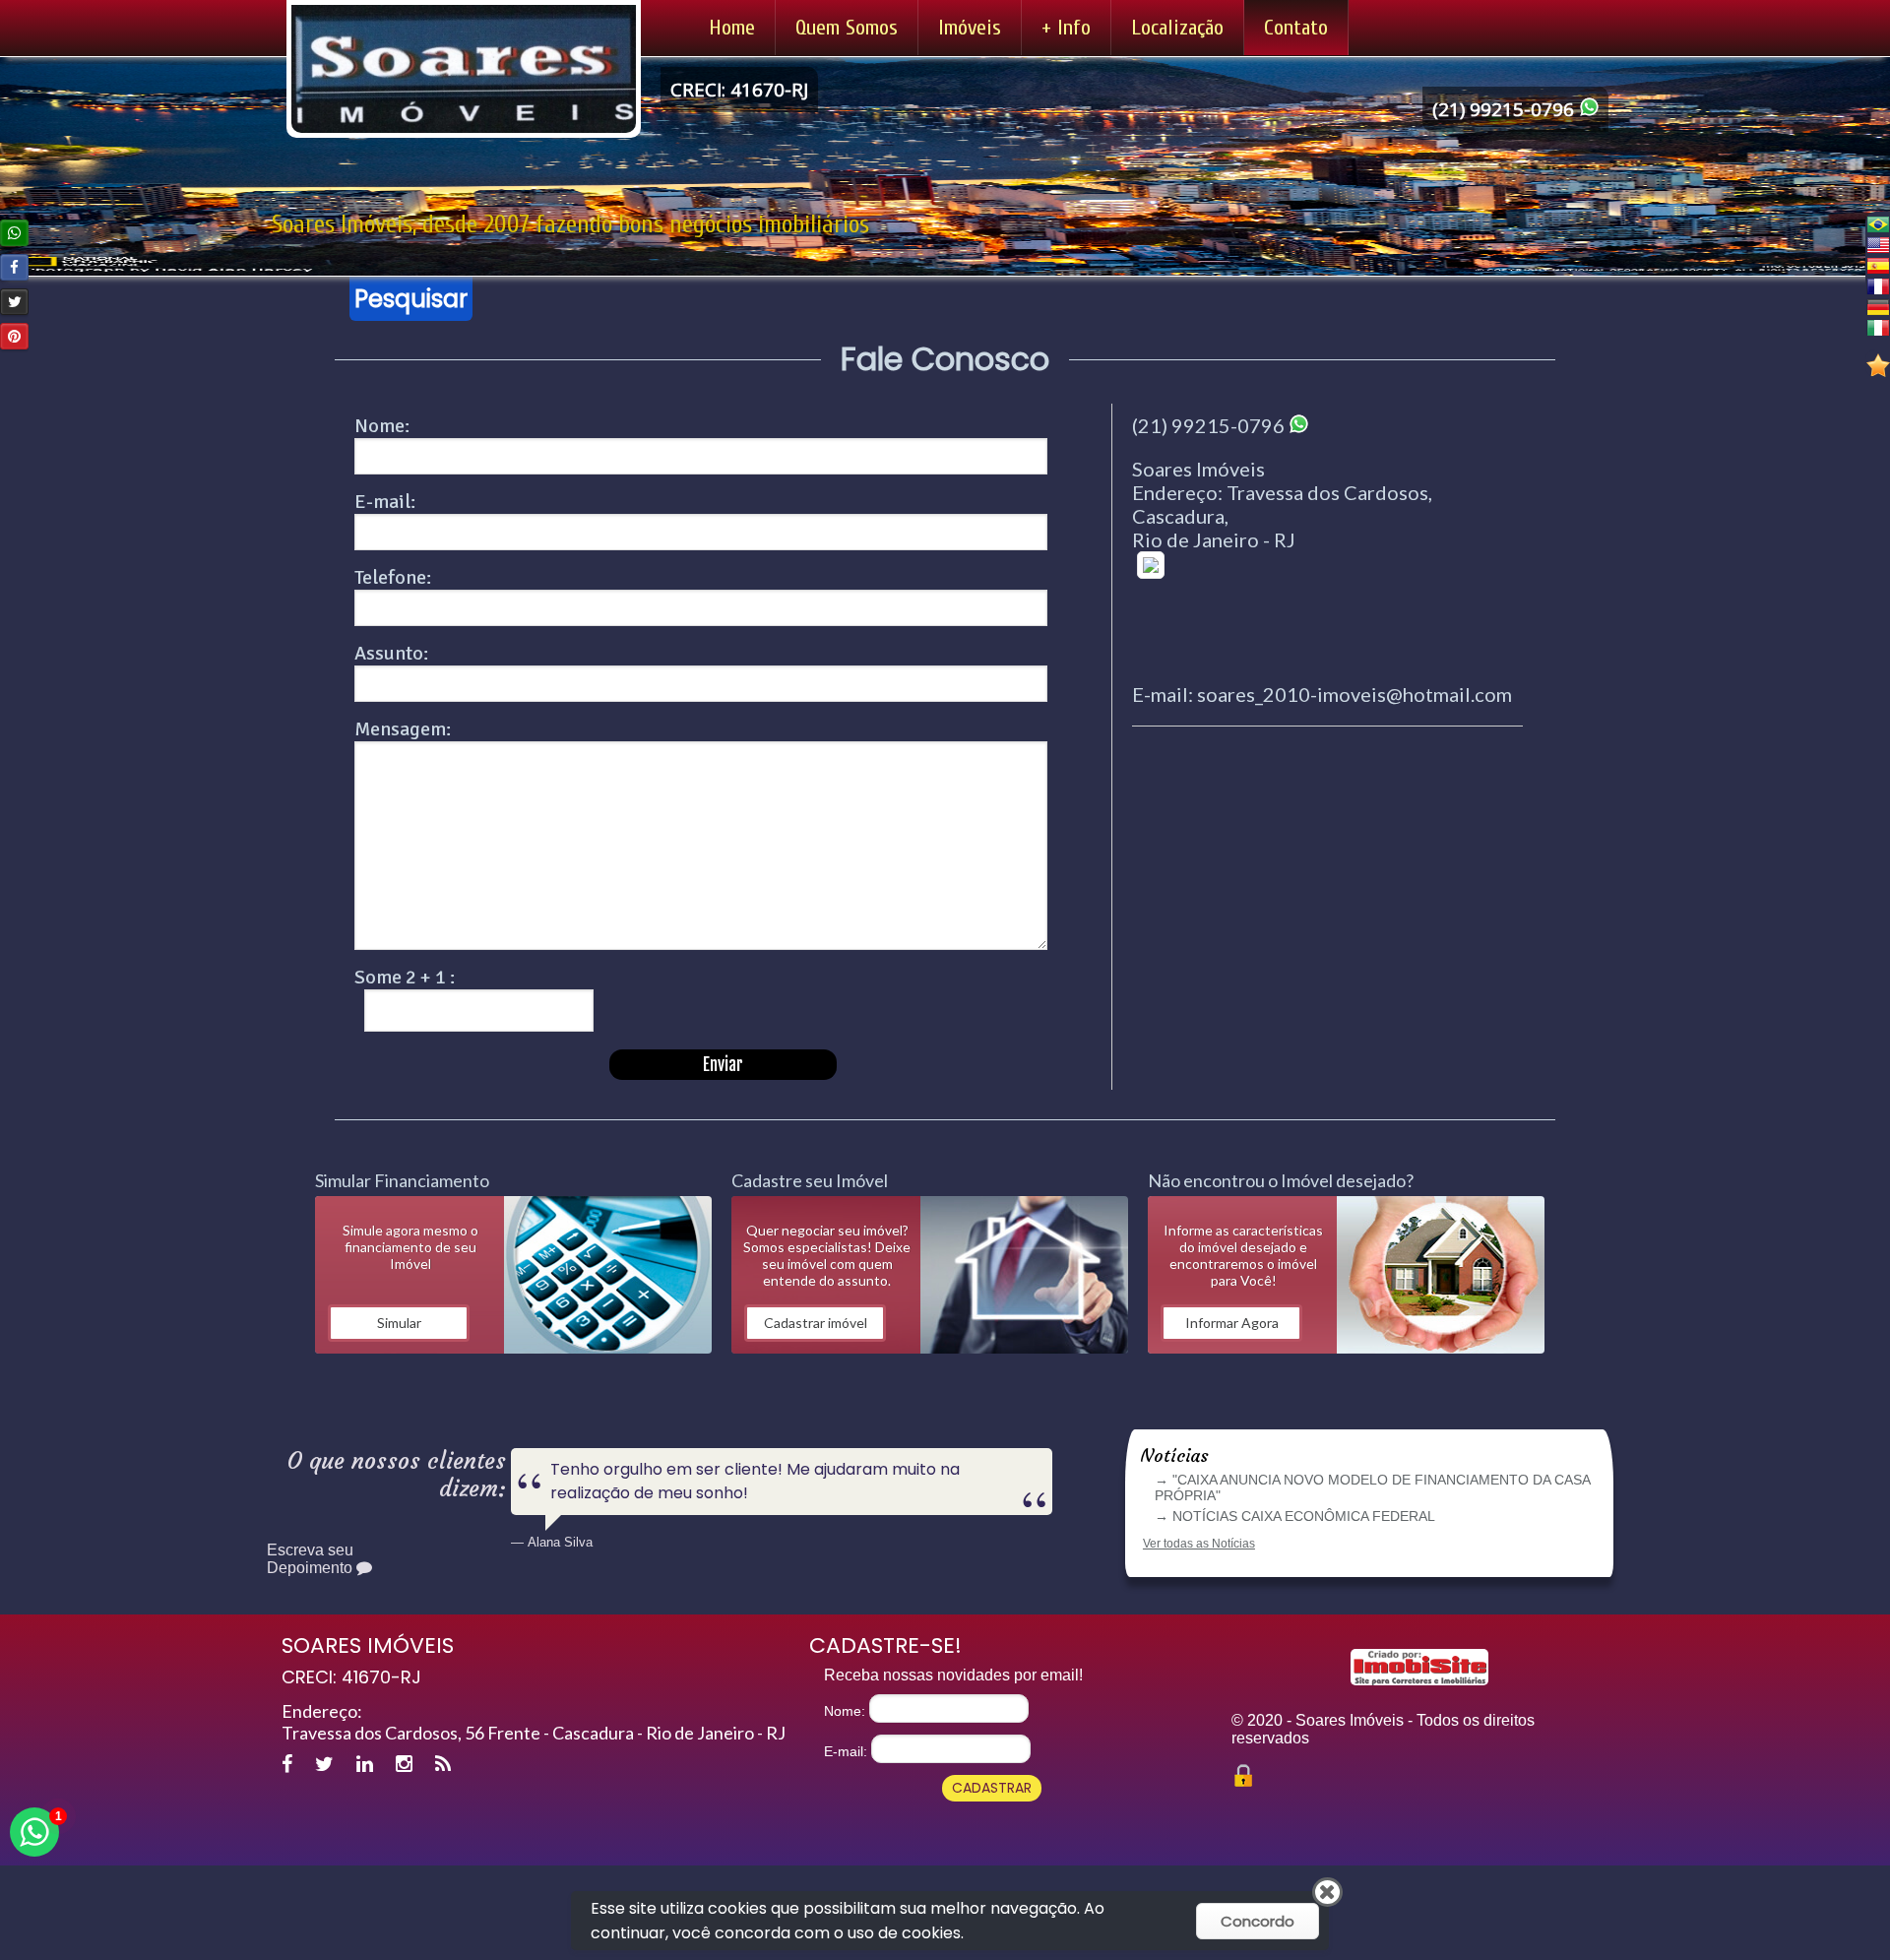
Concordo (1258, 1921)
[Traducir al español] (1878, 265)
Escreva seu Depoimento (312, 1559)
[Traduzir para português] (1878, 224)
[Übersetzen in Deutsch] (1878, 307)
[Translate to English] (1878, 245)
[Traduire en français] (1878, 286)
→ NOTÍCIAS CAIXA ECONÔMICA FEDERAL (1295, 1516)
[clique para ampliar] (1327, 607)
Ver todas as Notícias (1199, 1544)
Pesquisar (411, 299)
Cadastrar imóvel (816, 1323)
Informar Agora (1232, 1323)
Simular (399, 1323)
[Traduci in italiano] (1878, 327)
